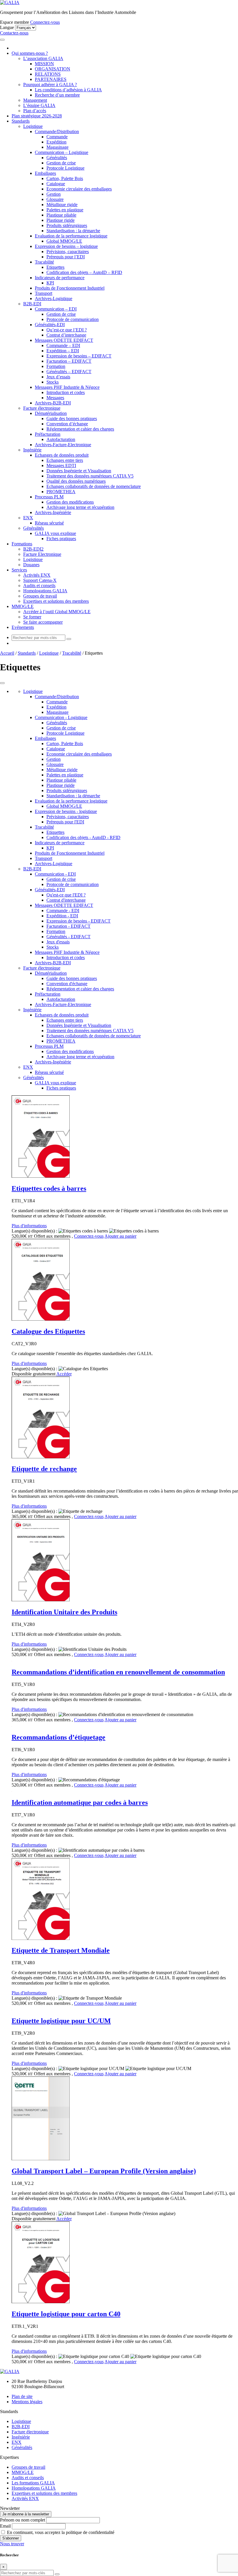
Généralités (57, 158)
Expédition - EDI (62, 916)
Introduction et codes (66, 392)
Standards (21, 121)
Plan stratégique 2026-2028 (37, 116)
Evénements (23, 627)
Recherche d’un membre (57, 95)
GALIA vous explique (55, 533)
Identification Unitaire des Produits (64, 1612)
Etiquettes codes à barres (49, 1188)
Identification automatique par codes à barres (80, 1802)
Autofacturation (61, 439)
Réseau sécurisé (49, 523)
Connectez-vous (45, 22)
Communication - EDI (55, 874)
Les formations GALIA (33, 2483)
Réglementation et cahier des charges (80, 429)
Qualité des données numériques (76, 481)
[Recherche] (69, 639)
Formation (56, 366)
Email (5, 2526)
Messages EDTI (61, 465)
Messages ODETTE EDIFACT (64, 340)
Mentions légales (27, 2402)
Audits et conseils (39, 586)
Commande (57, 137)
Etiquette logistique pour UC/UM (61, 2021)
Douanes (31, 565)
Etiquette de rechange (44, 1469)
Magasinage (57, 147)
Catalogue (56, 184)
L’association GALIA (43, 58)
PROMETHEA (61, 492)
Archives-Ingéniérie (53, 512)
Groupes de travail (40, 596)
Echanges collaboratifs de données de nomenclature (94, 486)
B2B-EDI (32, 304)
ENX (28, 518)
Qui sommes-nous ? (30, 53)
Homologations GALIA (45, 591)
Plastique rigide (61, 220)
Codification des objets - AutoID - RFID (83, 837)
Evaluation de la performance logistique (71, 236)
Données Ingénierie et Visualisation (79, 471)
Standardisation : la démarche (73, 231)
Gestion (54, 194)
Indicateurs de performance (60, 278)
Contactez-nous (14, 33)
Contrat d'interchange (66, 900)
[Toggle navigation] (2, 40)
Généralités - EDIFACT (68, 937)
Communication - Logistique (61, 717)
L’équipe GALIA (39, 105)
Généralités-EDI (50, 325)
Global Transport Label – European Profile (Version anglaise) (104, 2171)
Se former (32, 617)
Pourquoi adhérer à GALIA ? (50, 85)
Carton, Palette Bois (65, 178)
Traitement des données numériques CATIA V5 (90, 476)
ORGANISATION (53, 69)
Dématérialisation (51, 413)
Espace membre (15, 22)
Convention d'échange (67, 984)
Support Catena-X (40, 580)
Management (35, 100)
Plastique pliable (61, 215)
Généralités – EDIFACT (69, 372)
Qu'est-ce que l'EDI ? (66, 895)
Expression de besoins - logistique (66, 811)
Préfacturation (48, 434)
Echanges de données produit (62, 455)
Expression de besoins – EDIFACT (79, 356)
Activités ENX (37, 575)
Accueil (7, 653)
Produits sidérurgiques (67, 225)
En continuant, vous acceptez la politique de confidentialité (60, 2532)
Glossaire (55, 199)
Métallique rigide (62, 205)
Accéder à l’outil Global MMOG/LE (57, 612)
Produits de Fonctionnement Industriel (70, 288)
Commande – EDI (63, 345)
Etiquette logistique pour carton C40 (66, 2314)
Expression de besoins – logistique (66, 246)
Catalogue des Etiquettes (48, 1331)
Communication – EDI (56, 309)
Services (19, 570)
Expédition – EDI (63, 351)
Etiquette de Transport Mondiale (61, 1950)
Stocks (53, 382)
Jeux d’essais (58, 377)
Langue (7, 27)
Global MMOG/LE (64, 241)
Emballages (45, 173)
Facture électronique (42, 408)
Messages (55, 398)
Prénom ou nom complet (22, 2520)
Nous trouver (12, 2544)
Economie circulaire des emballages (79, 189)
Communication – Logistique (62, 152)
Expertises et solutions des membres (56, 601)
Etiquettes (55, 267)
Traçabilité (44, 262)
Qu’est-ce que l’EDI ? (67, 330)
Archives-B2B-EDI (53, 403)
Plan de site (22, 2396)
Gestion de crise (61, 163)
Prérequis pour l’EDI (66, 257)
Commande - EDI (63, 911)
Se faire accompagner (43, 622)
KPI (50, 283)
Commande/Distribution (57, 131)
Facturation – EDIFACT (69, 361)
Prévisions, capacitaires (68, 252)
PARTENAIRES (51, 79)
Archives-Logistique (54, 298)
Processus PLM (49, 497)
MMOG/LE (23, 606)
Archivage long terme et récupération (80, 507)
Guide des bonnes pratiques (72, 419)
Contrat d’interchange (66, 335)
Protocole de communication (73, 319)
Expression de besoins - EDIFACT (79, 921)
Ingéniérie (32, 450)
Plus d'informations (29, 1226)
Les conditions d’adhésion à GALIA (68, 90)
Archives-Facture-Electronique (63, 445)
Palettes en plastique (65, 210)
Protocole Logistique (65, 168)
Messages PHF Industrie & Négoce (67, 387)
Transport (44, 293)
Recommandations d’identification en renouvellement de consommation (118, 1672)
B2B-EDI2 (33, 549)
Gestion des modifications (70, 502)
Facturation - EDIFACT (68, 926)
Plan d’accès (35, 111)
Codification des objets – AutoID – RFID (84, 272)
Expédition (56, 142)
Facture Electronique (42, 554)
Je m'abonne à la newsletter (26, 2514)
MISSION (44, 64)
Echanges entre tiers (65, 460)
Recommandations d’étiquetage (58, 1737)
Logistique (33, 126)
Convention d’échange (67, 424)
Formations (22, 544)
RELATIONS (48, 74)
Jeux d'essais (58, 942)
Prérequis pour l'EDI (65, 822)
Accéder (64, 1374)
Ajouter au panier (120, 1236)
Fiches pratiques (61, 539)
